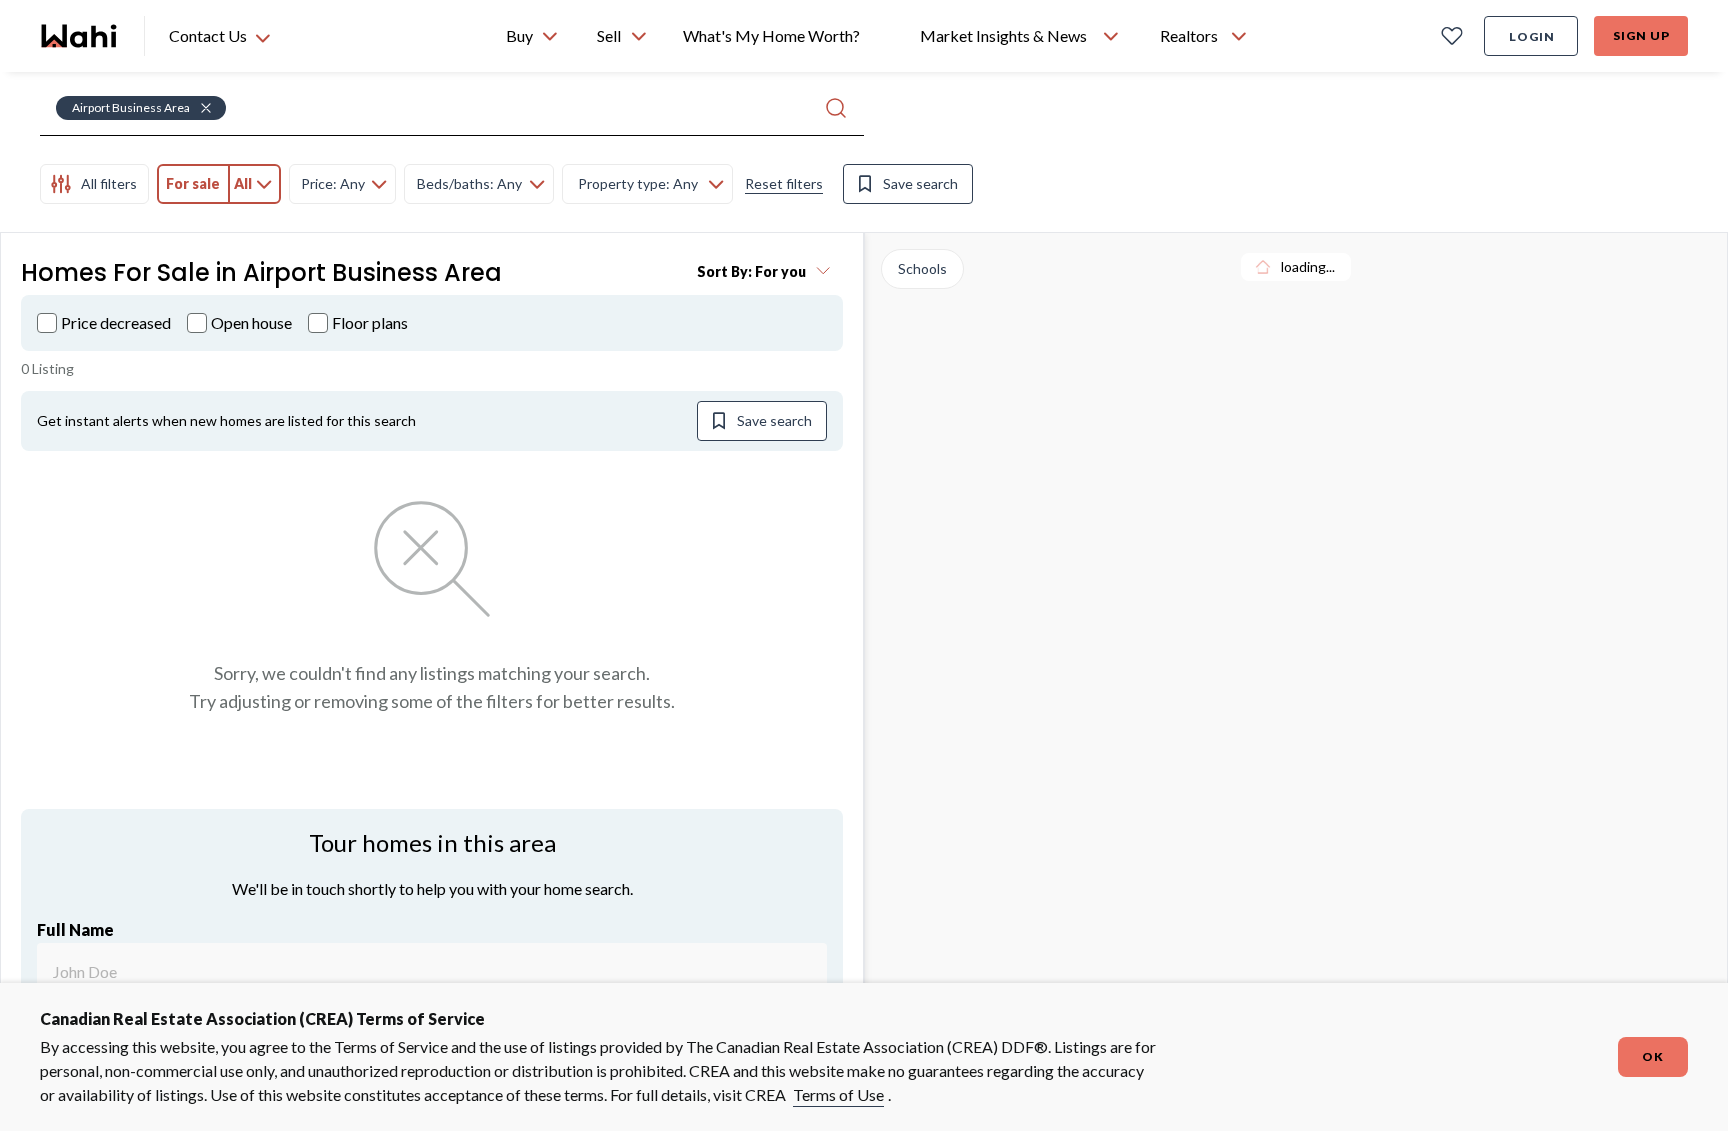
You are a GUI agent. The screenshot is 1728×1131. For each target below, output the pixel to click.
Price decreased (116, 322)
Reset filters (784, 183)
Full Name (75, 929)
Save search (920, 183)
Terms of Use (838, 1094)
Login (1532, 36)
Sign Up (1641, 35)
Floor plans (370, 322)
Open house (251, 322)
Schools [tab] (922, 268)
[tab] (94, 184)
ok (1653, 1056)
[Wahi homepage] (80, 36)
